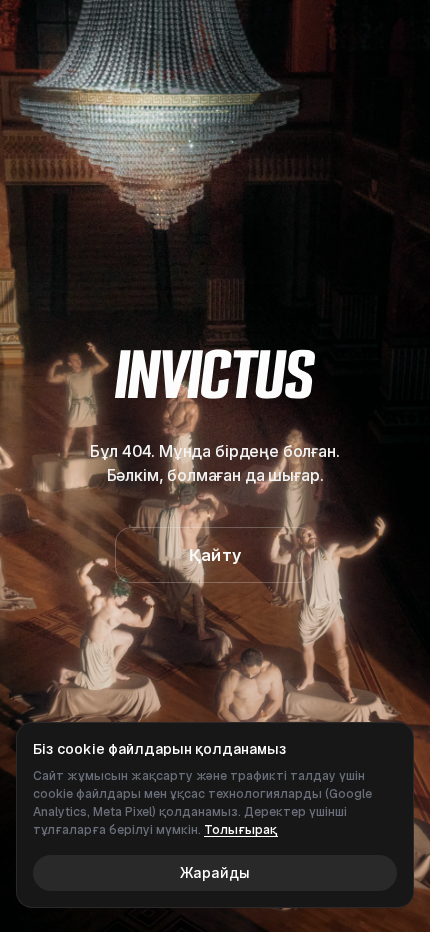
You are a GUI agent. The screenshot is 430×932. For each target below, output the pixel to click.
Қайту (215, 555)
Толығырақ (241, 830)
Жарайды (215, 872)
